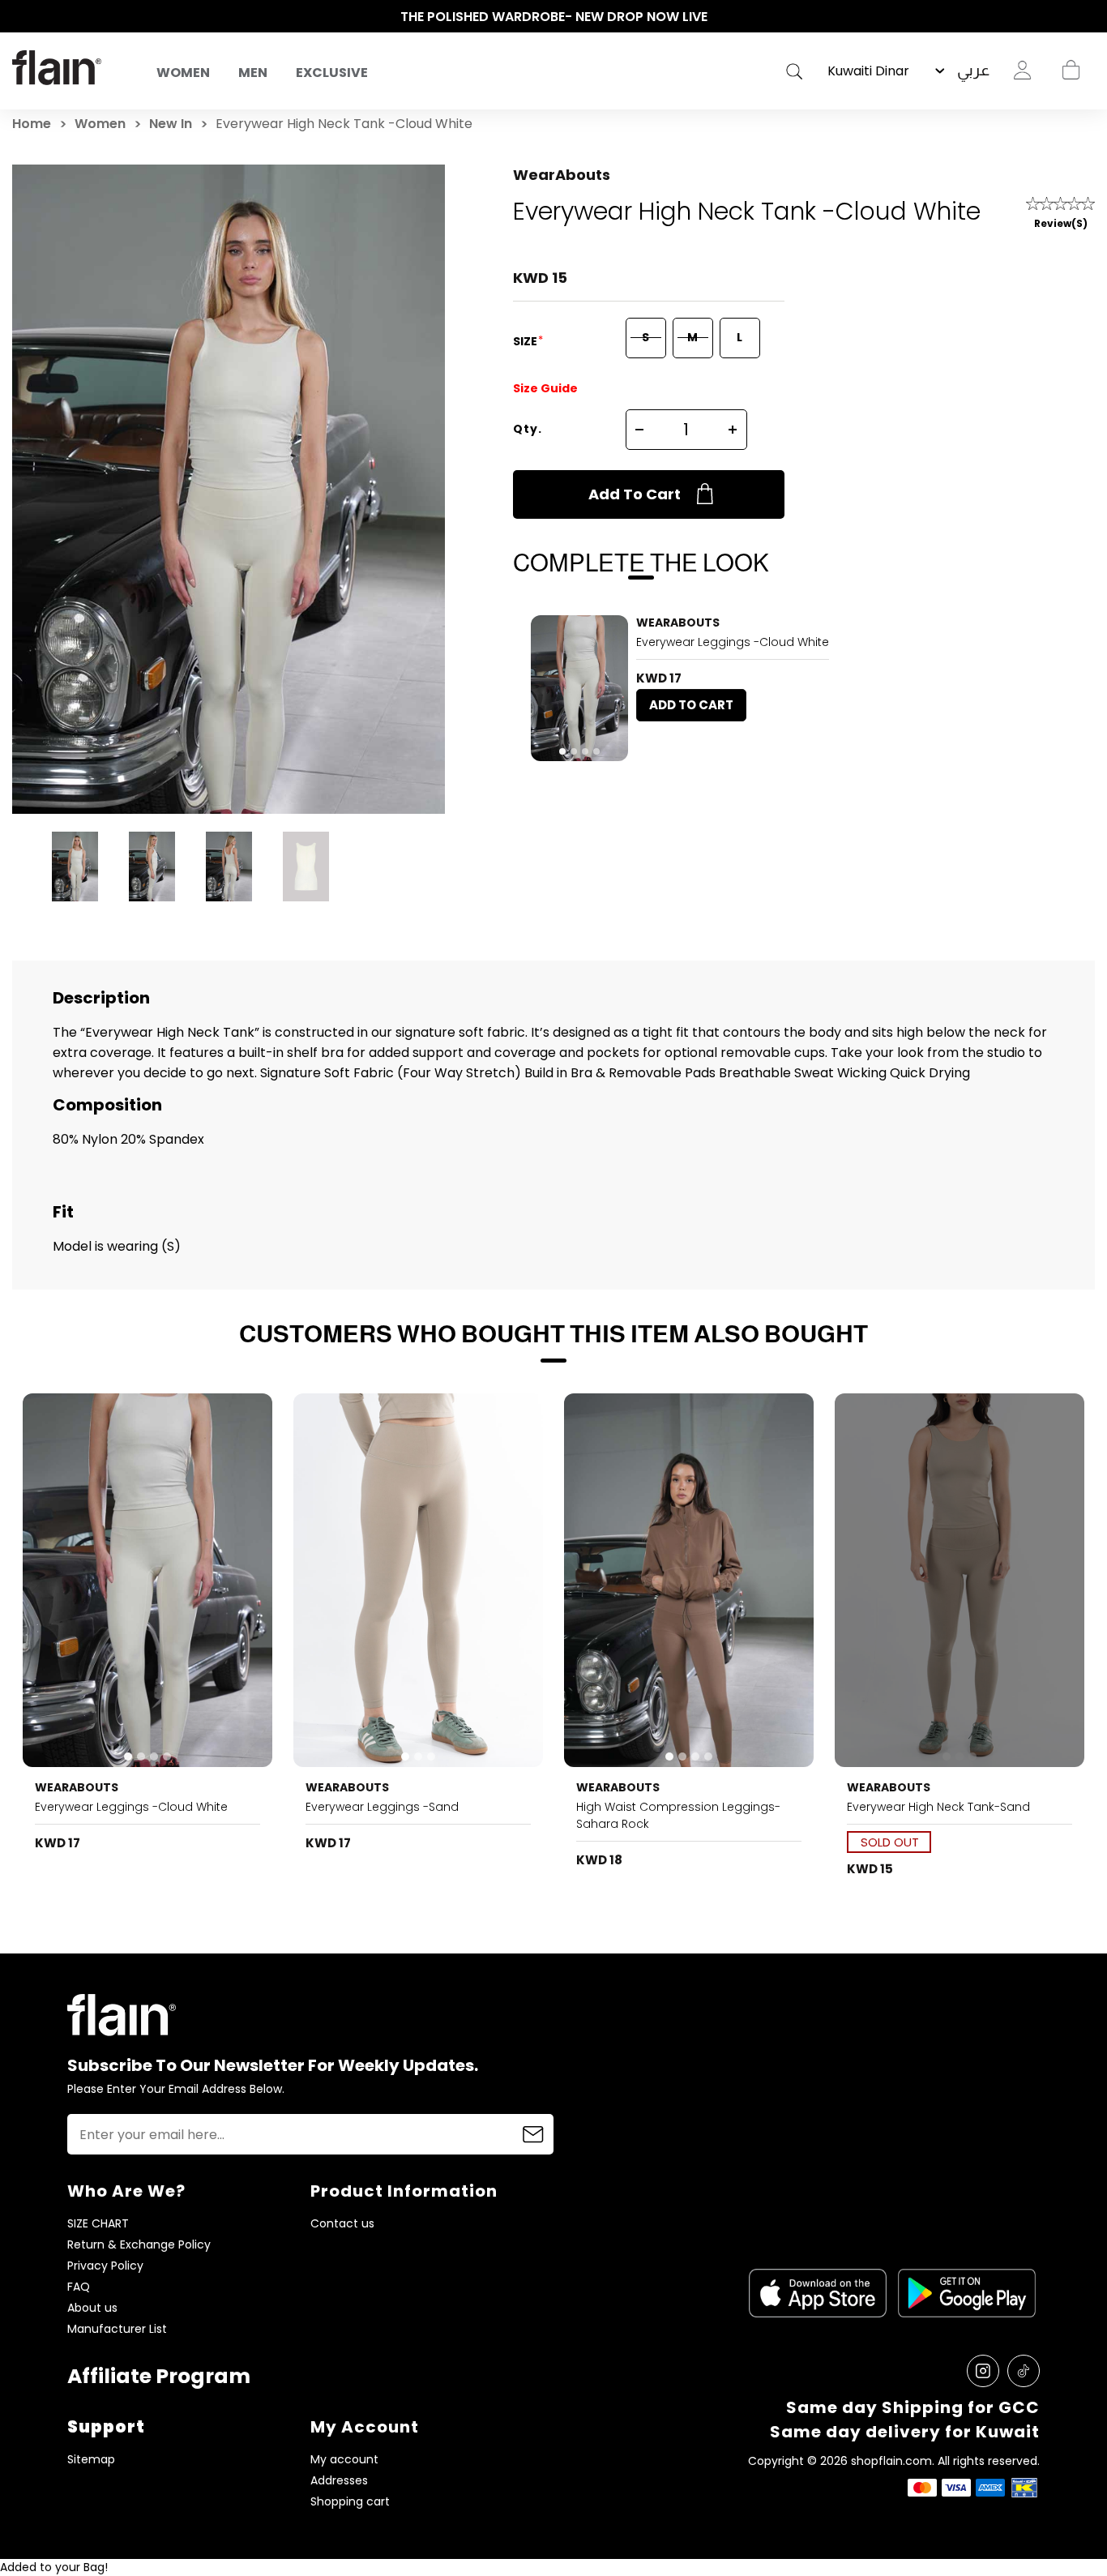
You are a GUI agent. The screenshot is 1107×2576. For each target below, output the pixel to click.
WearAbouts (562, 175)
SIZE (526, 341)
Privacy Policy (105, 2266)
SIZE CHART (98, 2224)
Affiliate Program (159, 2376)
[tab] (562, 751)
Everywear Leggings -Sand (382, 1807)
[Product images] (579, 688)
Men (253, 73)
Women (183, 73)
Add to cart (635, 494)
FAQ (79, 2287)
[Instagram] (983, 2371)
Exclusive (332, 73)
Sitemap (91, 2460)
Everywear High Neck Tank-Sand (938, 1807)
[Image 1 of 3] (418, 1580)
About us (92, 2308)
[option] (553, 17)
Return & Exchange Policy (139, 2245)
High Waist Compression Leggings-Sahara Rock (678, 1815)
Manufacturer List (117, 2329)
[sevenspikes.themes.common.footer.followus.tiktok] (1024, 2371)
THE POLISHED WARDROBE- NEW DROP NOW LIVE (554, 17)
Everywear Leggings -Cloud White (733, 642)
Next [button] (1087, 17)
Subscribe (533, 2134)
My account (344, 2460)
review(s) (1061, 223)
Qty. (528, 429)
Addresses (339, 2481)
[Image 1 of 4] (579, 688)
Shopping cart (1071, 71)
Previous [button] (20, 17)
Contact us (342, 2224)
